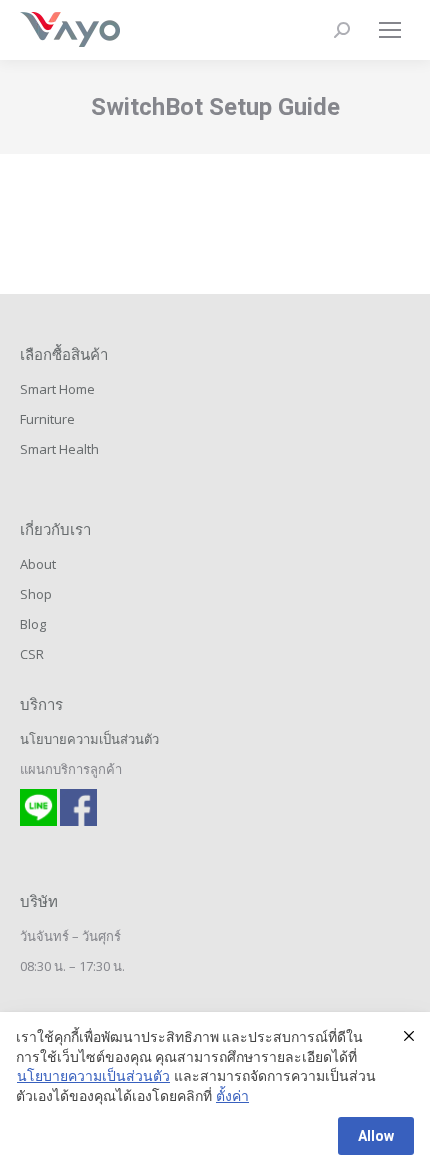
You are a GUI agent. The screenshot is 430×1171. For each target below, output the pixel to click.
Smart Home (57, 389)
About (38, 564)
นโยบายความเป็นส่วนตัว (89, 739)
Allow (376, 1136)
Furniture (47, 419)
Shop (36, 594)
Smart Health (59, 449)
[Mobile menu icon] (390, 30)
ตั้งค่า (232, 1096)
